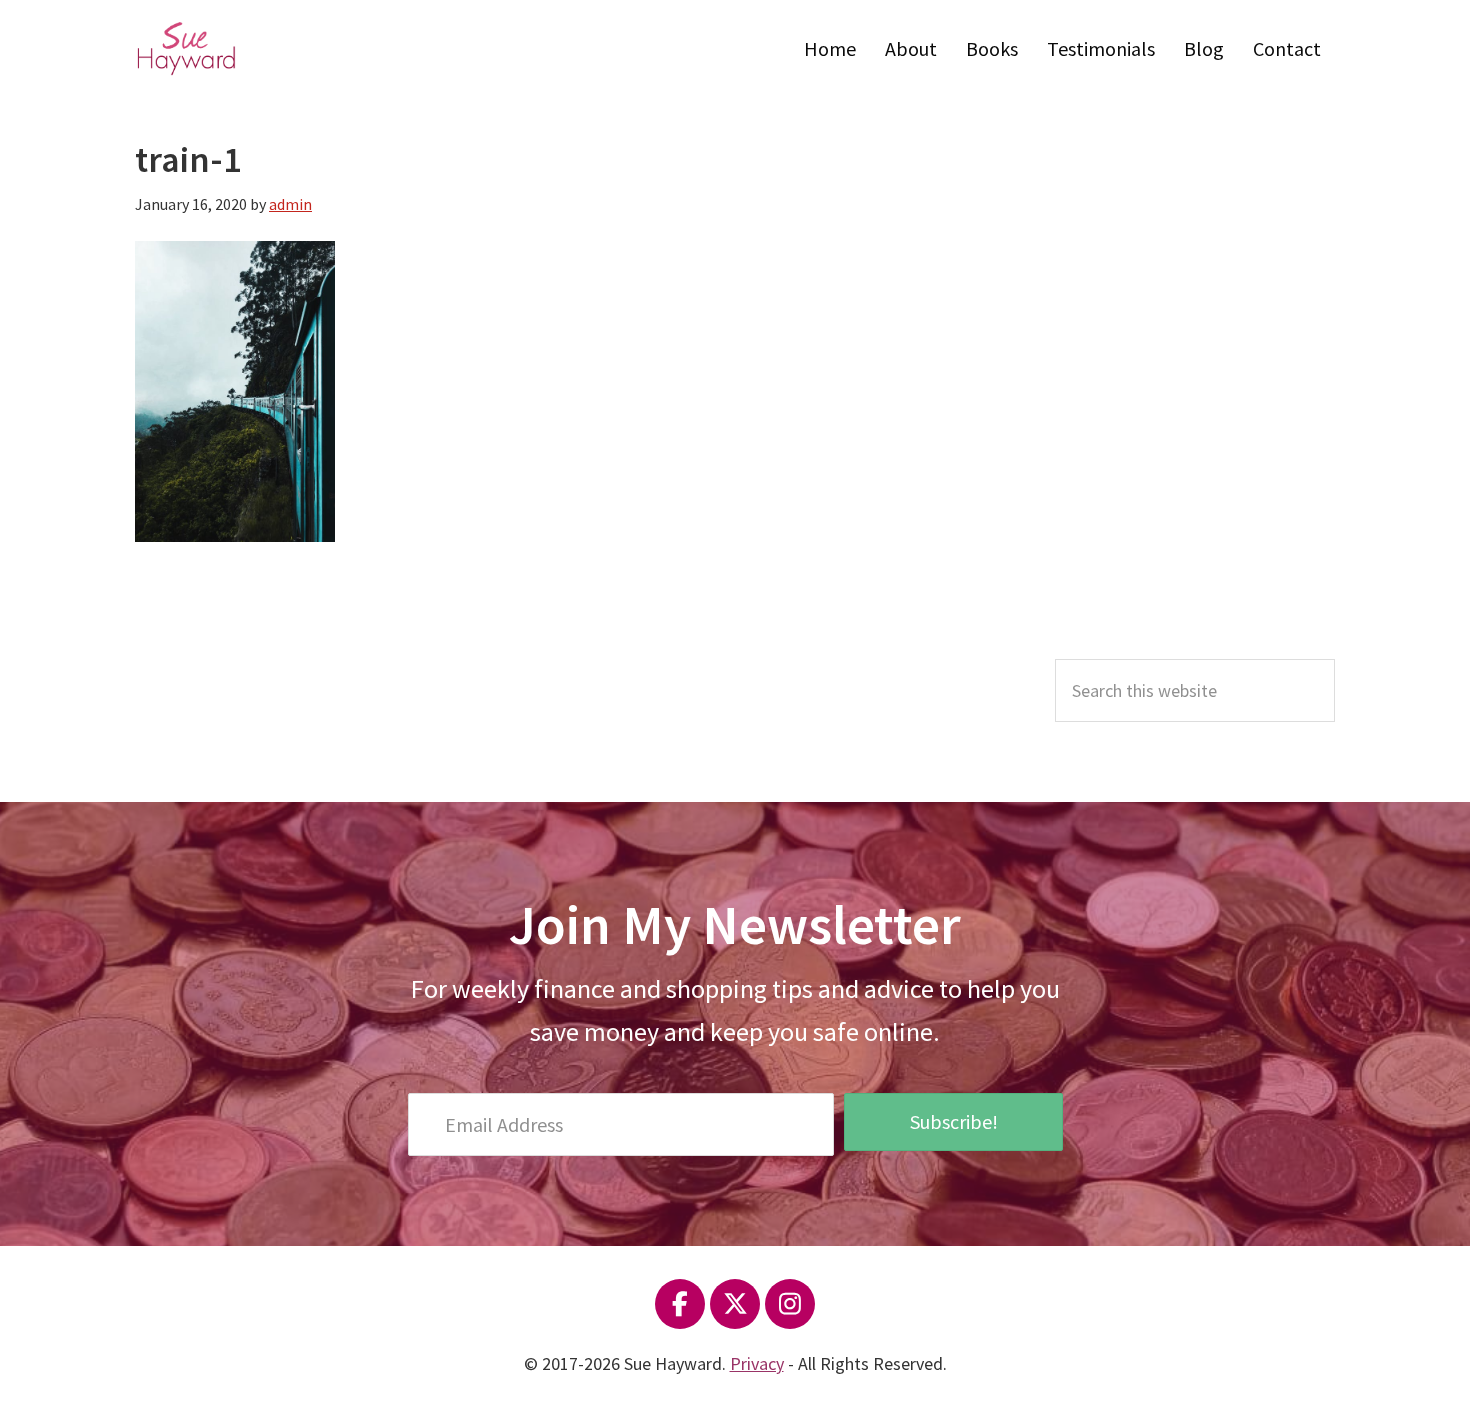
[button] (953, 1122)
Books (992, 48)
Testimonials (1101, 48)
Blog (1204, 48)
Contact (1287, 48)
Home (830, 48)
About (911, 48)
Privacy (757, 1363)
